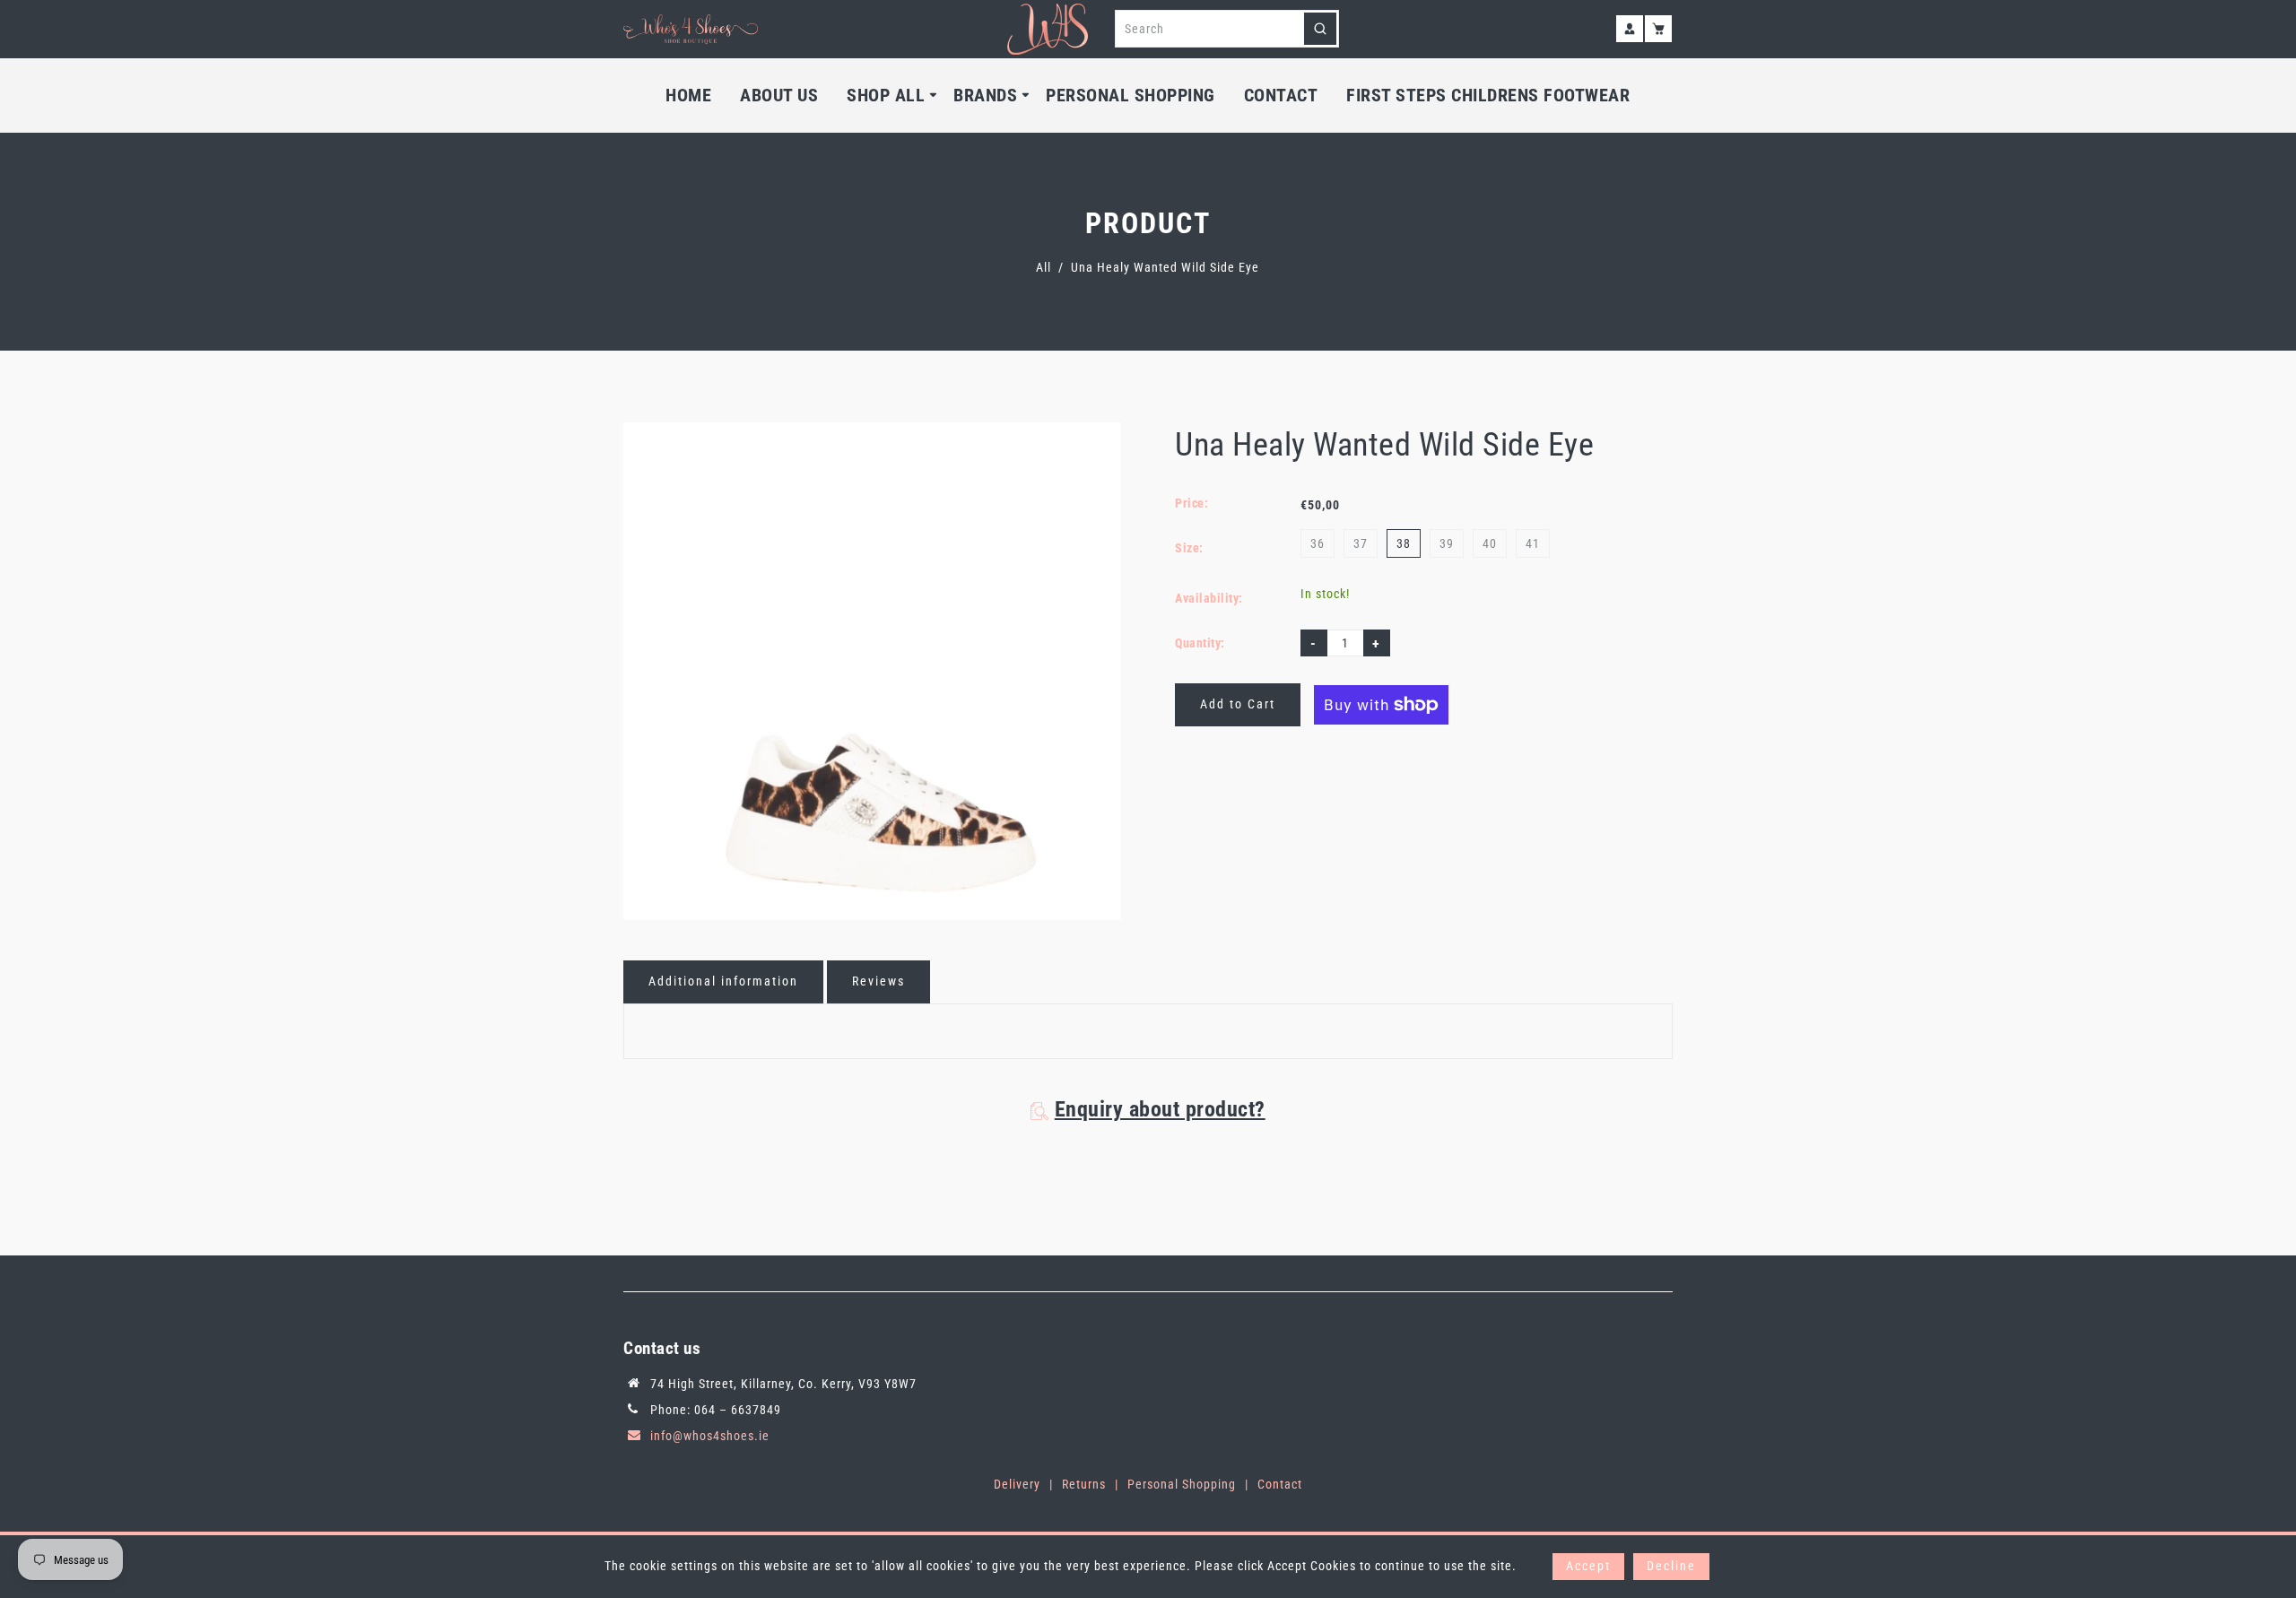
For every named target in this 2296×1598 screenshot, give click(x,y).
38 (1404, 543)
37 (1361, 543)
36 (1318, 543)
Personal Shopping (1131, 95)
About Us (779, 95)
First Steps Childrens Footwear (1488, 95)
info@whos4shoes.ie (710, 1436)
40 (1490, 543)
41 (1533, 543)
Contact (1281, 95)
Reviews (878, 981)
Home (688, 95)
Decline (1671, 1566)
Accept (1588, 1566)
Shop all (886, 95)
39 (1447, 543)
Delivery (1017, 1484)
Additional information (723, 981)
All (1044, 267)
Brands (985, 95)
